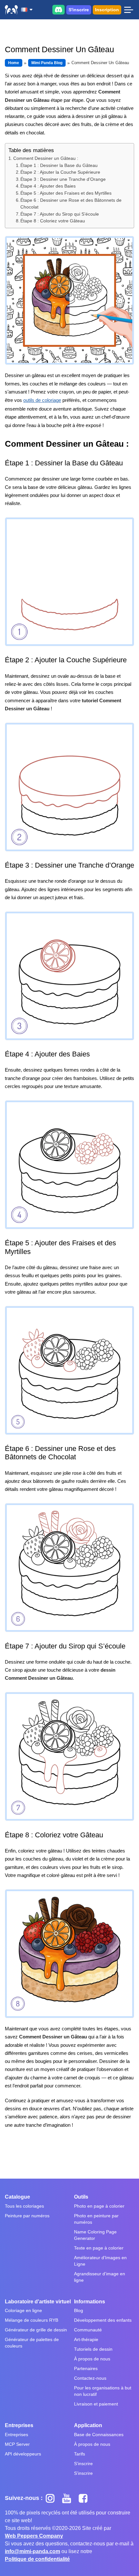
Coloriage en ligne (23, 2310)
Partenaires (86, 2368)
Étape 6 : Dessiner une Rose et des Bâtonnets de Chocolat (71, 204)
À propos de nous (92, 2359)
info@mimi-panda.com (32, 2551)
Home (14, 63)
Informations (90, 2302)
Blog (79, 2310)
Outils (81, 2197)
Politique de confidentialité (37, 2559)
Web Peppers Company (34, 2536)
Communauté (88, 2330)
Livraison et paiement (96, 2404)
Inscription (107, 10)
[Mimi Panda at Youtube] (69, 2498)
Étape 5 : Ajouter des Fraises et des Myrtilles (66, 193)
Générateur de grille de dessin (36, 2330)
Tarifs (80, 2454)
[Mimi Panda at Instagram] (53, 2498)
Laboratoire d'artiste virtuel (38, 2302)
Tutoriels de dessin (93, 2349)
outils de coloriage (42, 400)
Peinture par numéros (27, 2216)
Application (88, 2425)
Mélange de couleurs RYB (32, 2320)
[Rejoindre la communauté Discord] (59, 10)
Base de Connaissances (99, 2435)
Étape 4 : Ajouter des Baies (48, 186)
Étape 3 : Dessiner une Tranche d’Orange (63, 179)
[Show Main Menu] (128, 10)
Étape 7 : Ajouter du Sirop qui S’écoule (60, 214)
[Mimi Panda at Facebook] (85, 2498)
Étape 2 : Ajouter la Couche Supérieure (60, 172)
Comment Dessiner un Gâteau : (46, 158)
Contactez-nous (90, 2378)
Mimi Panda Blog (47, 63)
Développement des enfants (103, 2320)
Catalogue (17, 2197)
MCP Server (17, 2444)
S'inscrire (79, 10)
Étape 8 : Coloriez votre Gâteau (53, 221)
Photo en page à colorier (99, 2206)
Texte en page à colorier (99, 2248)
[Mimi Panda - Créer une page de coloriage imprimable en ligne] (11, 10)
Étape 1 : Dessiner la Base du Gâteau (59, 165)
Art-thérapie (86, 2339)
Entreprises (19, 2425)
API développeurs (23, 2454)
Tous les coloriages (24, 2206)
